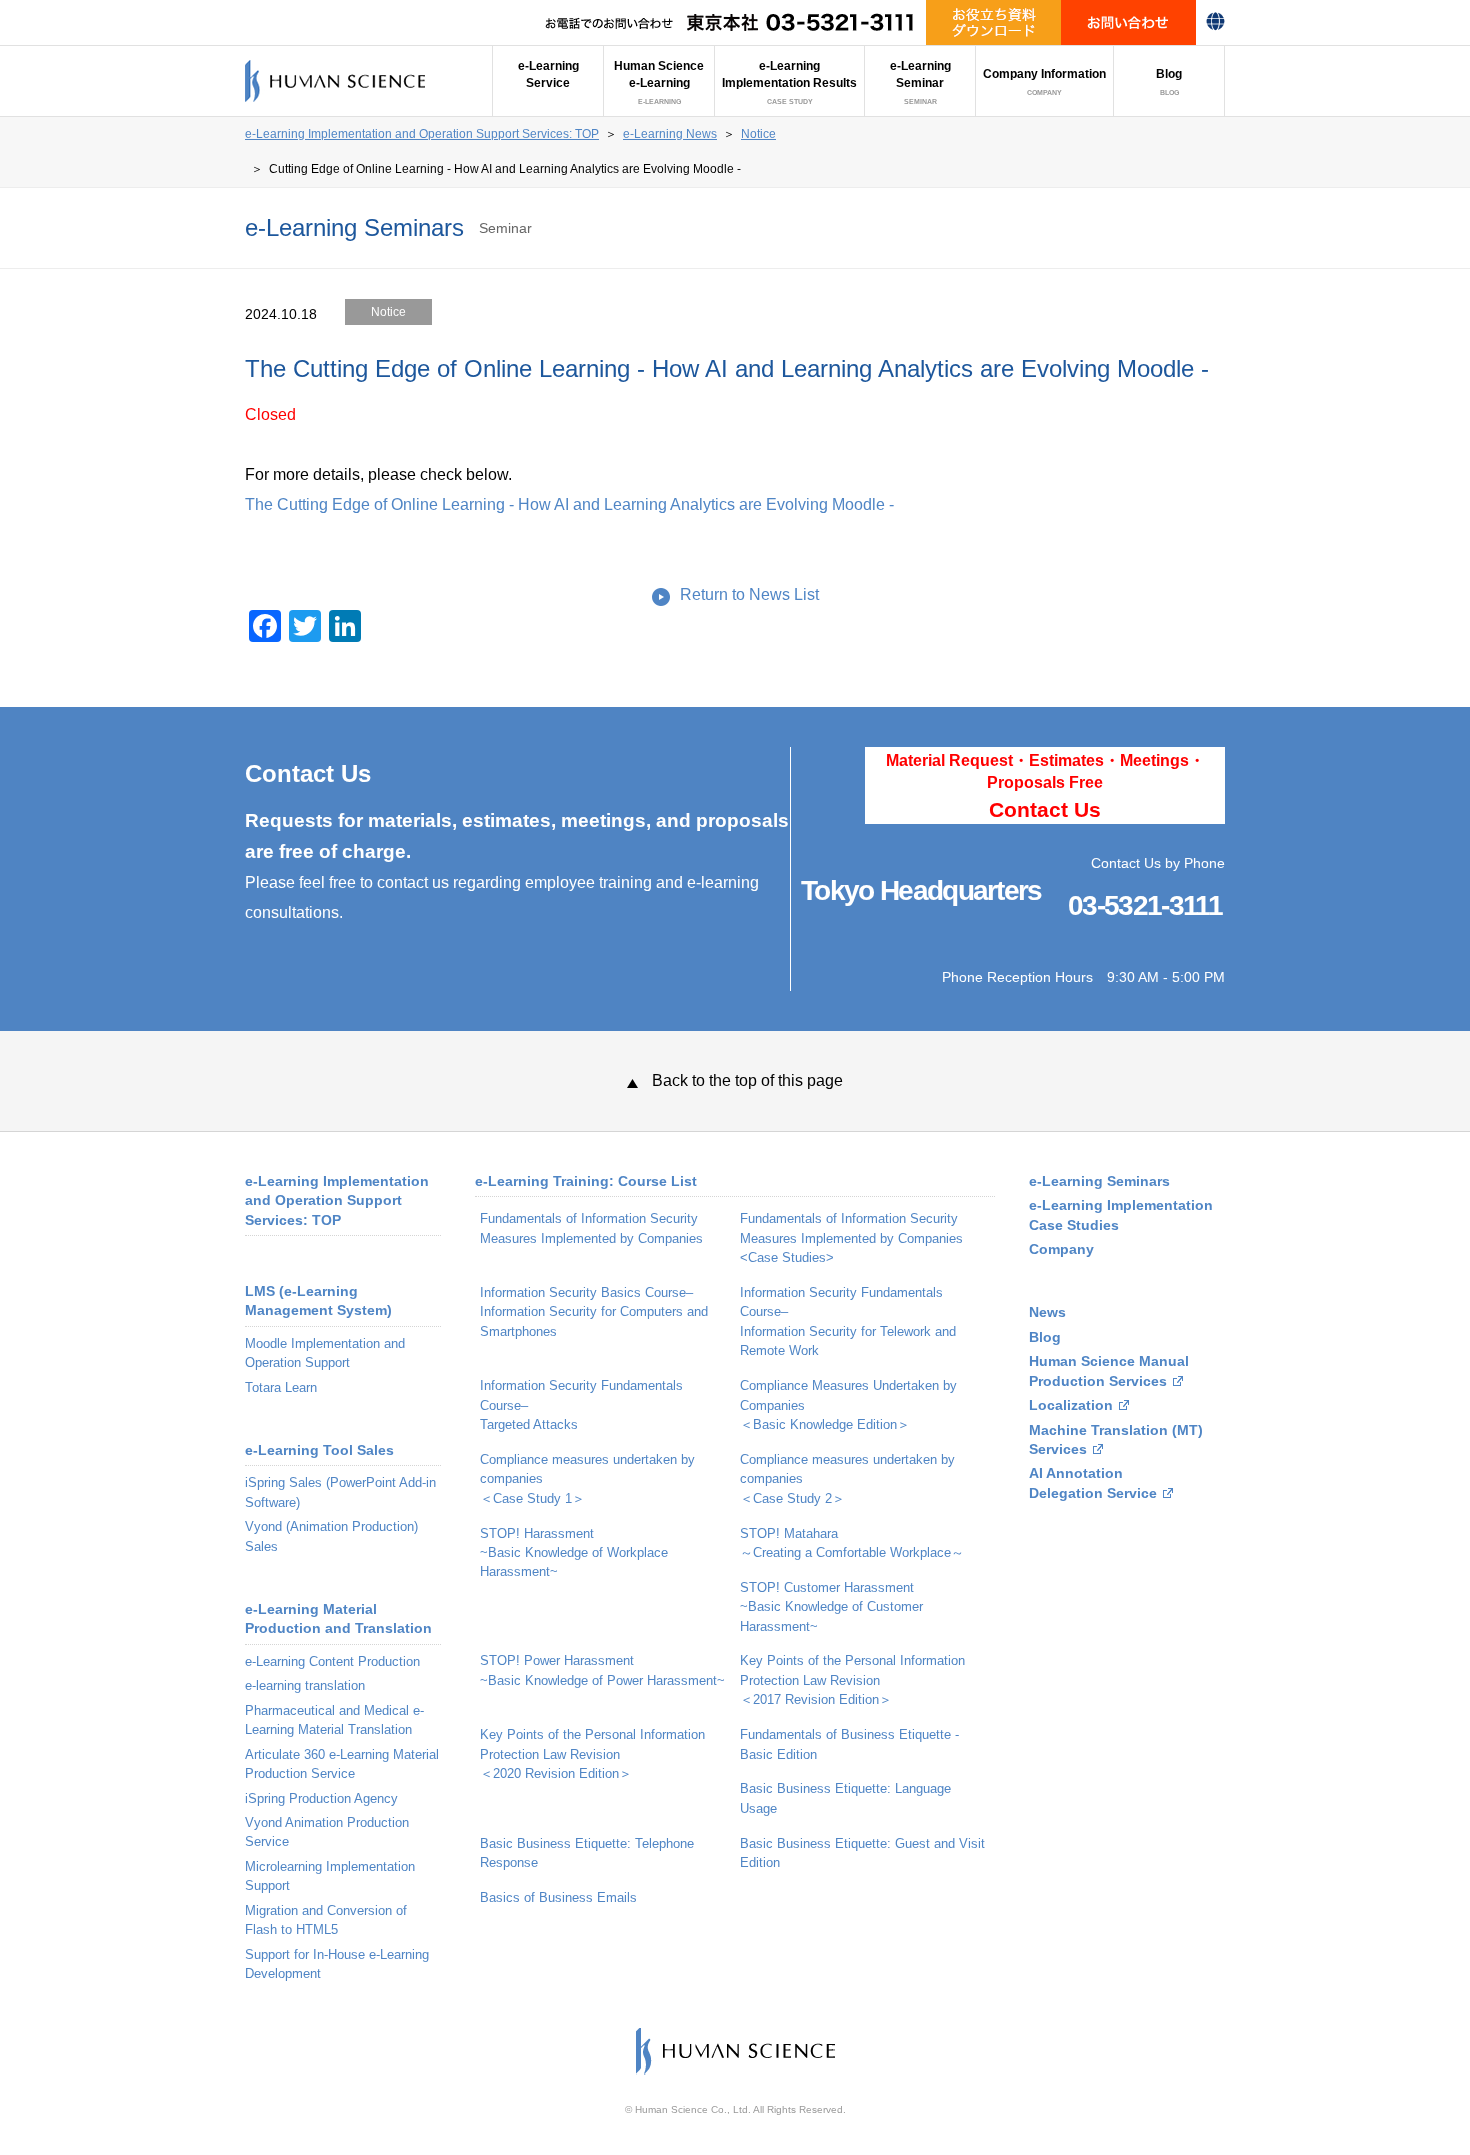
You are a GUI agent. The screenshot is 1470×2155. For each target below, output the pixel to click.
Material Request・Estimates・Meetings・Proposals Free (1045, 786)
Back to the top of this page (747, 1080)
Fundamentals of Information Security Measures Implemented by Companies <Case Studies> (851, 1238)
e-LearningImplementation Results (789, 82)
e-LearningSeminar (920, 82)
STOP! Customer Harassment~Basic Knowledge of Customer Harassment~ (831, 1607)
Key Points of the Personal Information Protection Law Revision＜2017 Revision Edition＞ (852, 1680)
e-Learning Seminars (1099, 1181)
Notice (758, 134)
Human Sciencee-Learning (659, 82)
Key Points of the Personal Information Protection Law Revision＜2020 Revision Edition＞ (592, 1754)
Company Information (1044, 82)
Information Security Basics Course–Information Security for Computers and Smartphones (594, 1312)
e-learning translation (305, 1685)
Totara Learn (281, 1387)
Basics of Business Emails (558, 1897)
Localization (1071, 1405)
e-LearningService (548, 74)
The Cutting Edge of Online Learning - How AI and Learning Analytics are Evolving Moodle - (569, 504)
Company (1061, 1249)
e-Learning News (670, 134)
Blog (1169, 82)
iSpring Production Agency (321, 1798)
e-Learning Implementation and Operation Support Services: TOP (422, 134)
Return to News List (749, 594)
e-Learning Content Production (332, 1661)
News (1047, 1312)
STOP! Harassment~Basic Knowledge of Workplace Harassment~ (574, 1553)
